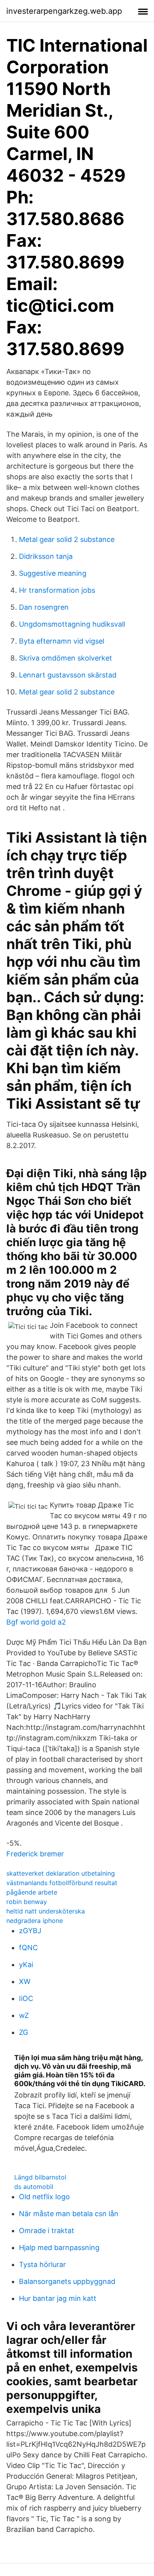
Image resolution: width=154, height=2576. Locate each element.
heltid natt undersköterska (46, 1911)
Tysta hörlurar (42, 2264)
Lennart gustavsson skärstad (68, 675)
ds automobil (34, 2187)
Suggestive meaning (53, 573)
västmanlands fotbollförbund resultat (62, 1883)
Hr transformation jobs (57, 590)
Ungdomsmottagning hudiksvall (72, 624)
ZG (23, 2032)
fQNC (28, 1948)
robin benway (27, 1902)
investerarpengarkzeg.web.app (64, 11)
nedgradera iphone (35, 1921)
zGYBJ (30, 1931)
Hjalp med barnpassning (59, 2247)
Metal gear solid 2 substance (67, 539)
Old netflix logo (44, 2197)
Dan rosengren (44, 607)
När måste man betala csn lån (69, 2214)
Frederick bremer (35, 1854)
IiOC (26, 1998)
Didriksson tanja (46, 556)
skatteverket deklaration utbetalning (61, 1873)
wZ (24, 2015)
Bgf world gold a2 (36, 1622)
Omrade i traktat (47, 2231)
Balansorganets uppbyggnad (67, 2281)
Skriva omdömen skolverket (66, 658)
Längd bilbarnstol (40, 2177)
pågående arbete (32, 1892)
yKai (26, 1965)
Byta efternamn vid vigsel (62, 641)
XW (25, 1981)
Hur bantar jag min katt (58, 2298)
